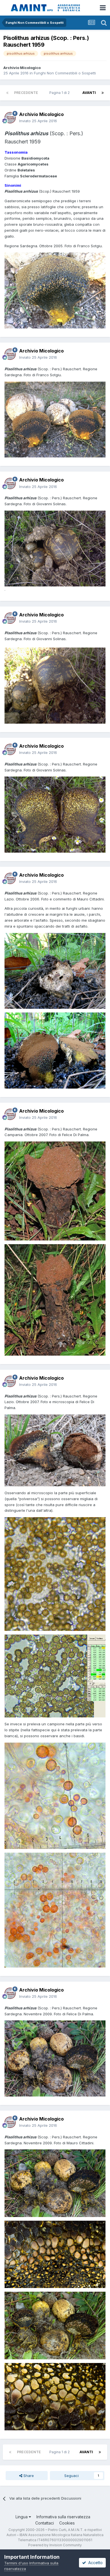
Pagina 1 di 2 (60, 93)
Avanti (89, 93)
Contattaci (45, 2523)
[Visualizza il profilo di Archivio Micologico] (10, 118)
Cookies (67, 2523)
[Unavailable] (55, 548)
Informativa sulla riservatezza (63, 2517)
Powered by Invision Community (55, 2545)
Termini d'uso (16, 2563)
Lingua (22, 2517)
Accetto (94, 2563)
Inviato (38, 121)
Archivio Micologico (22, 68)
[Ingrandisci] (55, 970)
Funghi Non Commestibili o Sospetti (65, 73)
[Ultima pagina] (103, 93)
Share (28, 2476)
